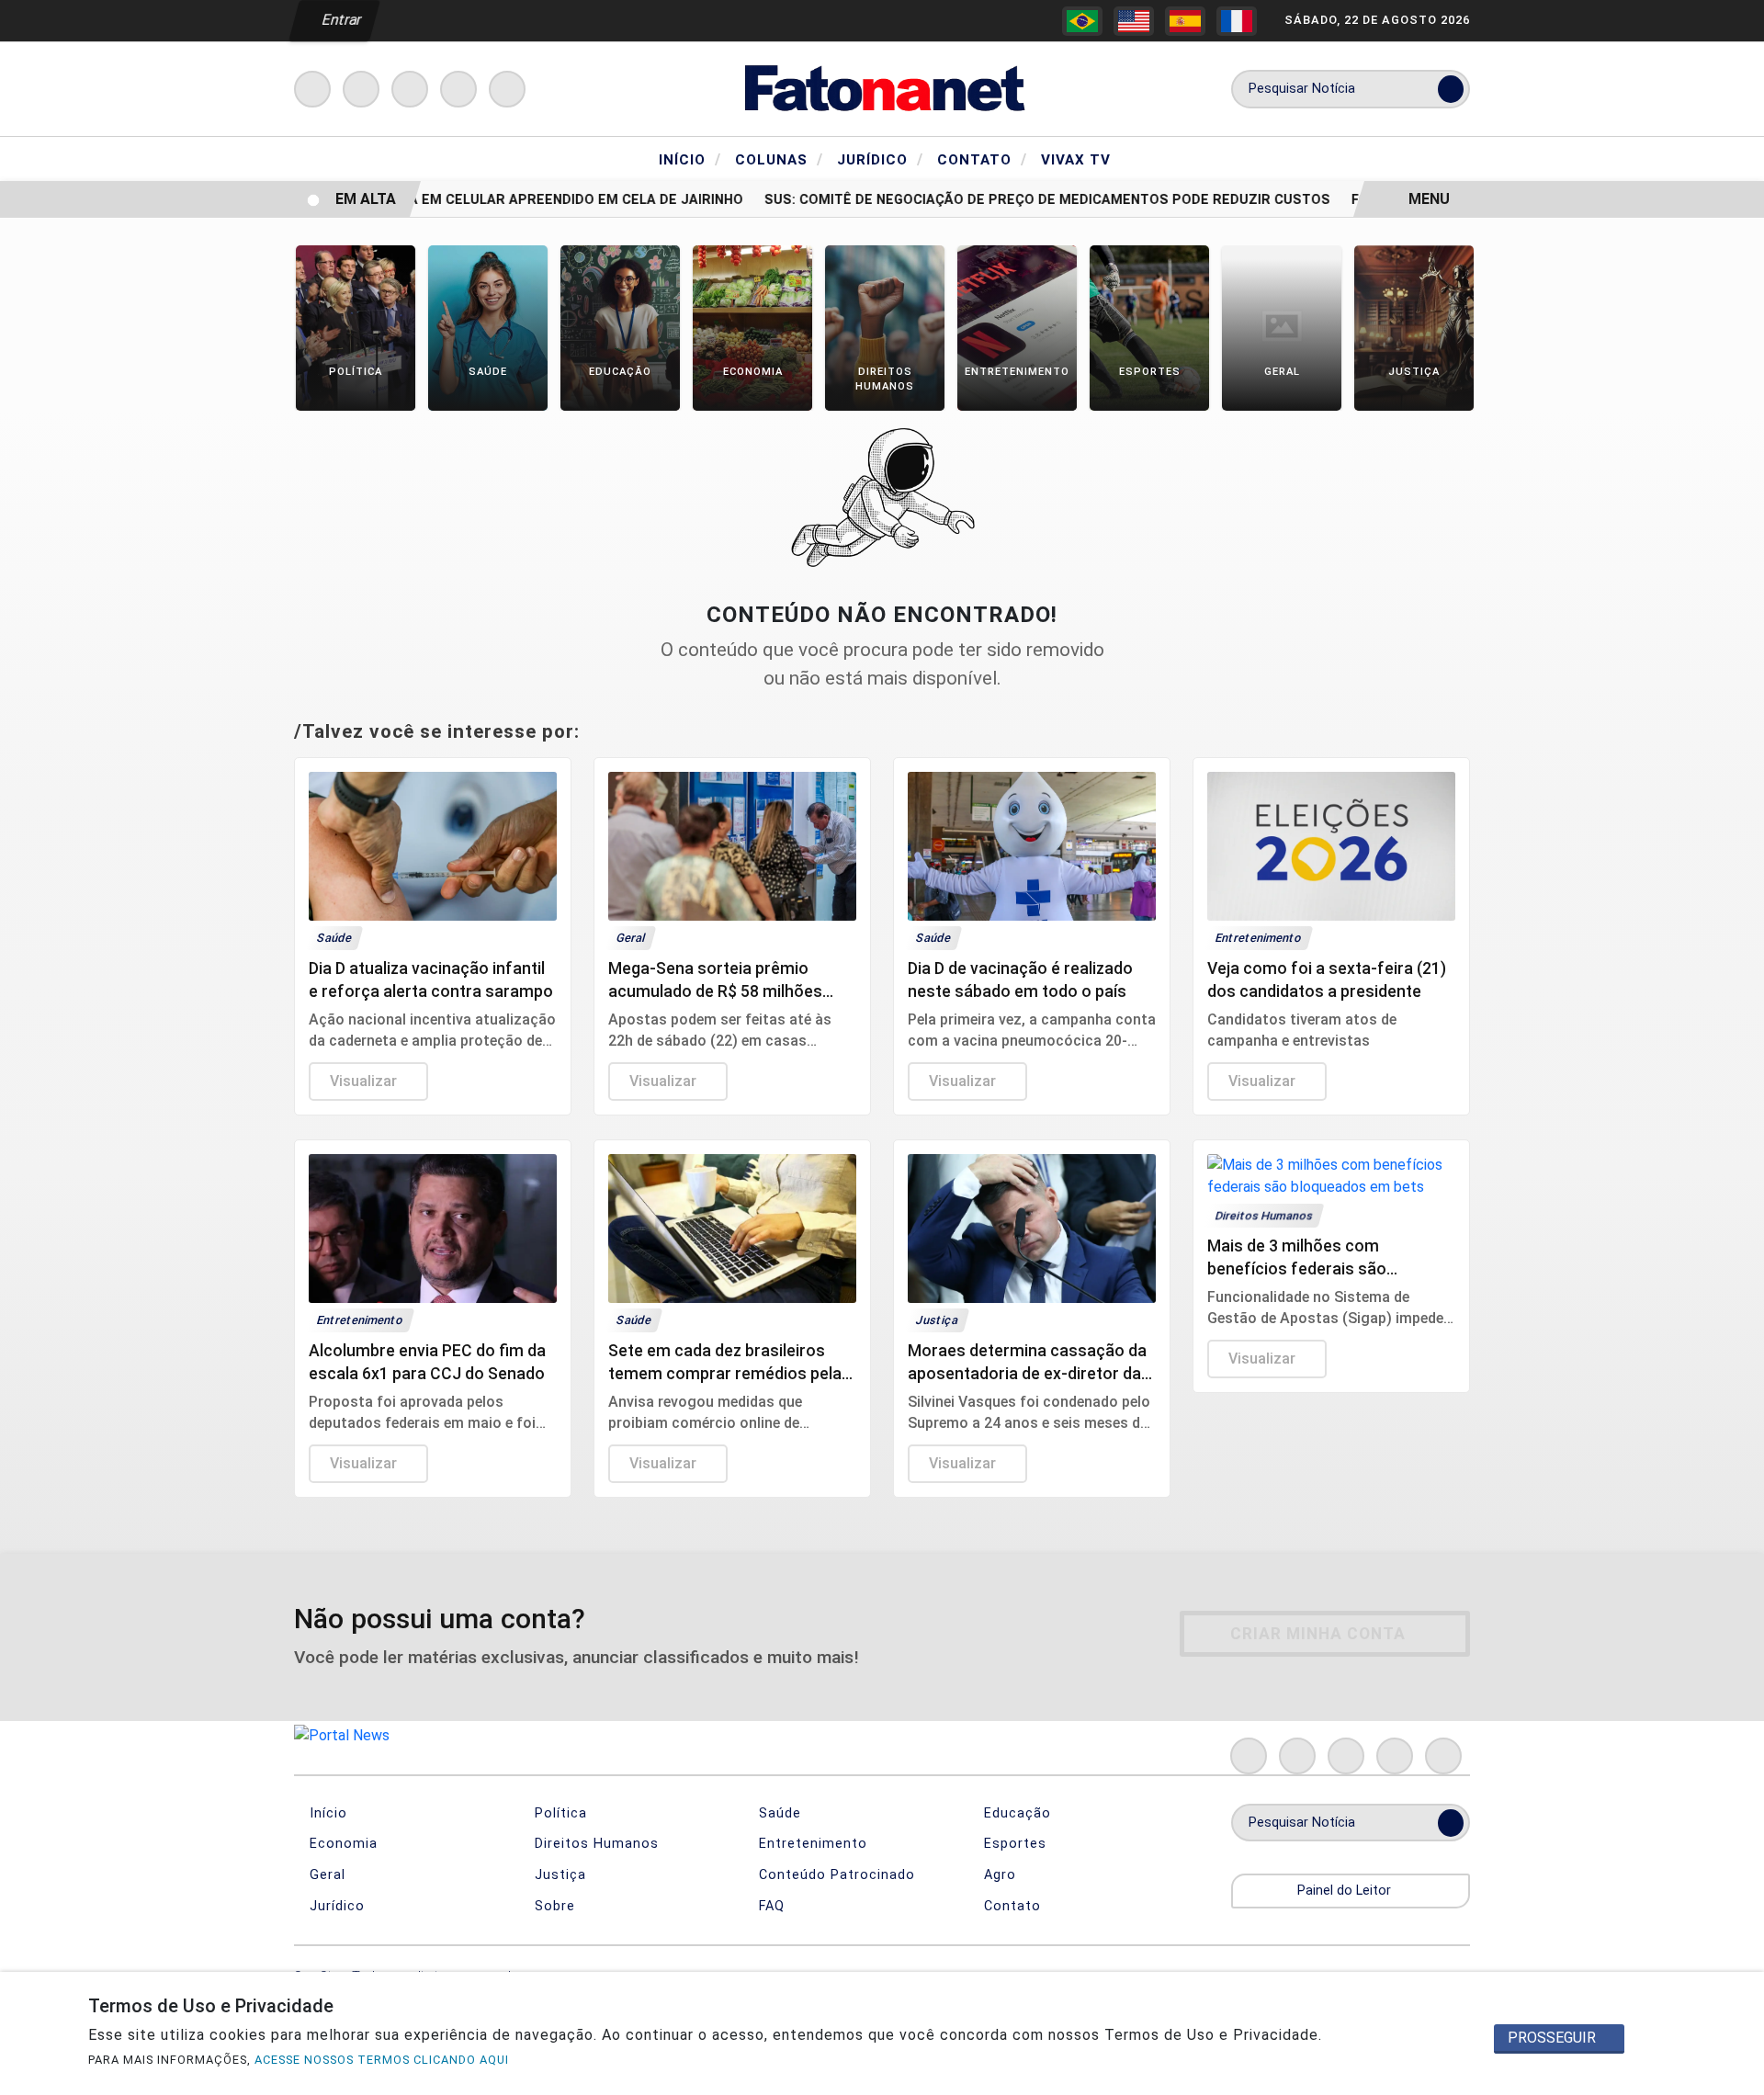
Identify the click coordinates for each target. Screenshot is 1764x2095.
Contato (982, 159)
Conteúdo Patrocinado (835, 1875)
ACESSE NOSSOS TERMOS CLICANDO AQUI (382, 2060)
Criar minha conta (1318, 1634)
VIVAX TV (1076, 160)
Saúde (778, 1813)
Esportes (1013, 1844)
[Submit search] (1451, 89)
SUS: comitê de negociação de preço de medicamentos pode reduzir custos (1023, 200)
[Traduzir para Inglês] (1134, 21)
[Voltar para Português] (1082, 21)
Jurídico (880, 159)
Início (690, 159)
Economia (341, 1844)
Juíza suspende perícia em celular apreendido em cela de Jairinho (471, 200)
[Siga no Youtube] (458, 89)
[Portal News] (882, 88)
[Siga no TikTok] (507, 89)
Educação (1015, 1813)
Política (559, 1813)
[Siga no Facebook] (312, 89)
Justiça (558, 1875)
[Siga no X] (410, 89)
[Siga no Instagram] (361, 89)
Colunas (779, 159)
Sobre (553, 1906)
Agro (998, 1875)
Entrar (340, 20)
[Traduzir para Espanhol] (1185, 21)
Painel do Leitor (1346, 1891)
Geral (325, 1875)
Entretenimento (811, 1844)
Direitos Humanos (594, 1844)
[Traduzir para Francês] (1237, 21)
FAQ (769, 1906)
